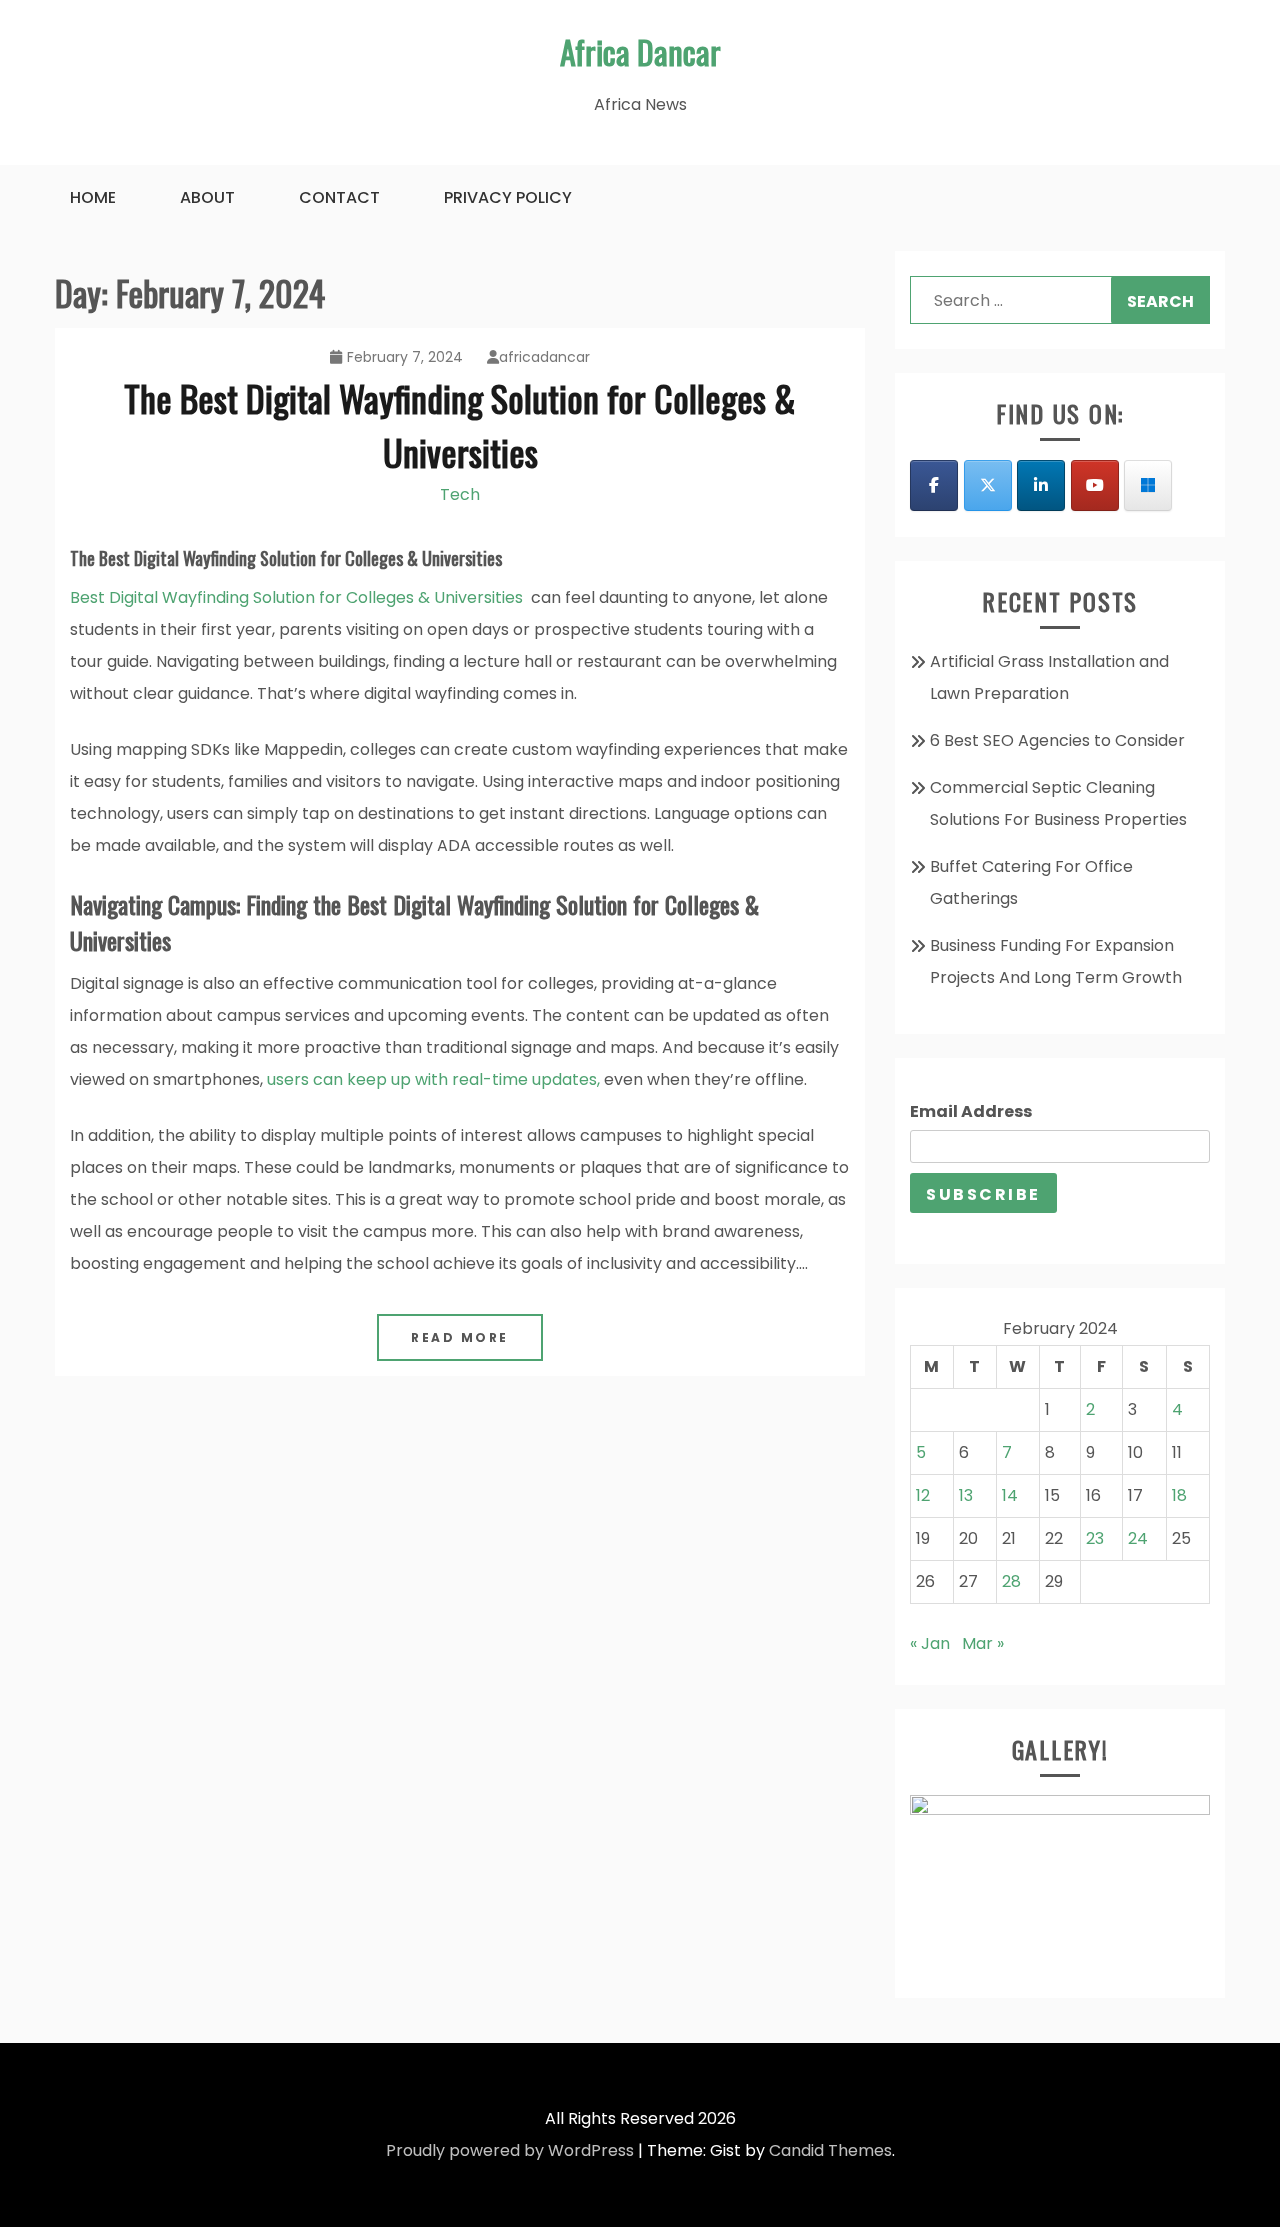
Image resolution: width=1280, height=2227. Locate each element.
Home (93, 197)
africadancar (544, 357)
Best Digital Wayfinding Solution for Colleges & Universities (296, 597)
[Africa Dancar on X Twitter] (988, 485)
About (207, 197)
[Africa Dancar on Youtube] (1095, 485)
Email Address (971, 1111)
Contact (339, 197)
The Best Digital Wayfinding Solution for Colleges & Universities (460, 424)
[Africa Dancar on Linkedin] (1041, 485)
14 (1010, 1495)
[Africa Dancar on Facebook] (934, 485)
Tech (460, 494)
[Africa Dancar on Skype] (1148, 485)
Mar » (983, 1643)
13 (966, 1495)
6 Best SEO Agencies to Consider (1057, 740)
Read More (460, 1337)
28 (1011, 1581)
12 (923, 1495)
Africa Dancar (640, 51)
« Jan (930, 1643)
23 (1095, 1538)
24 (1138, 1538)
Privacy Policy (508, 197)
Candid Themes (830, 2150)
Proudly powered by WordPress (510, 2150)
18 (1179, 1495)
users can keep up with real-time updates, (433, 1079)
